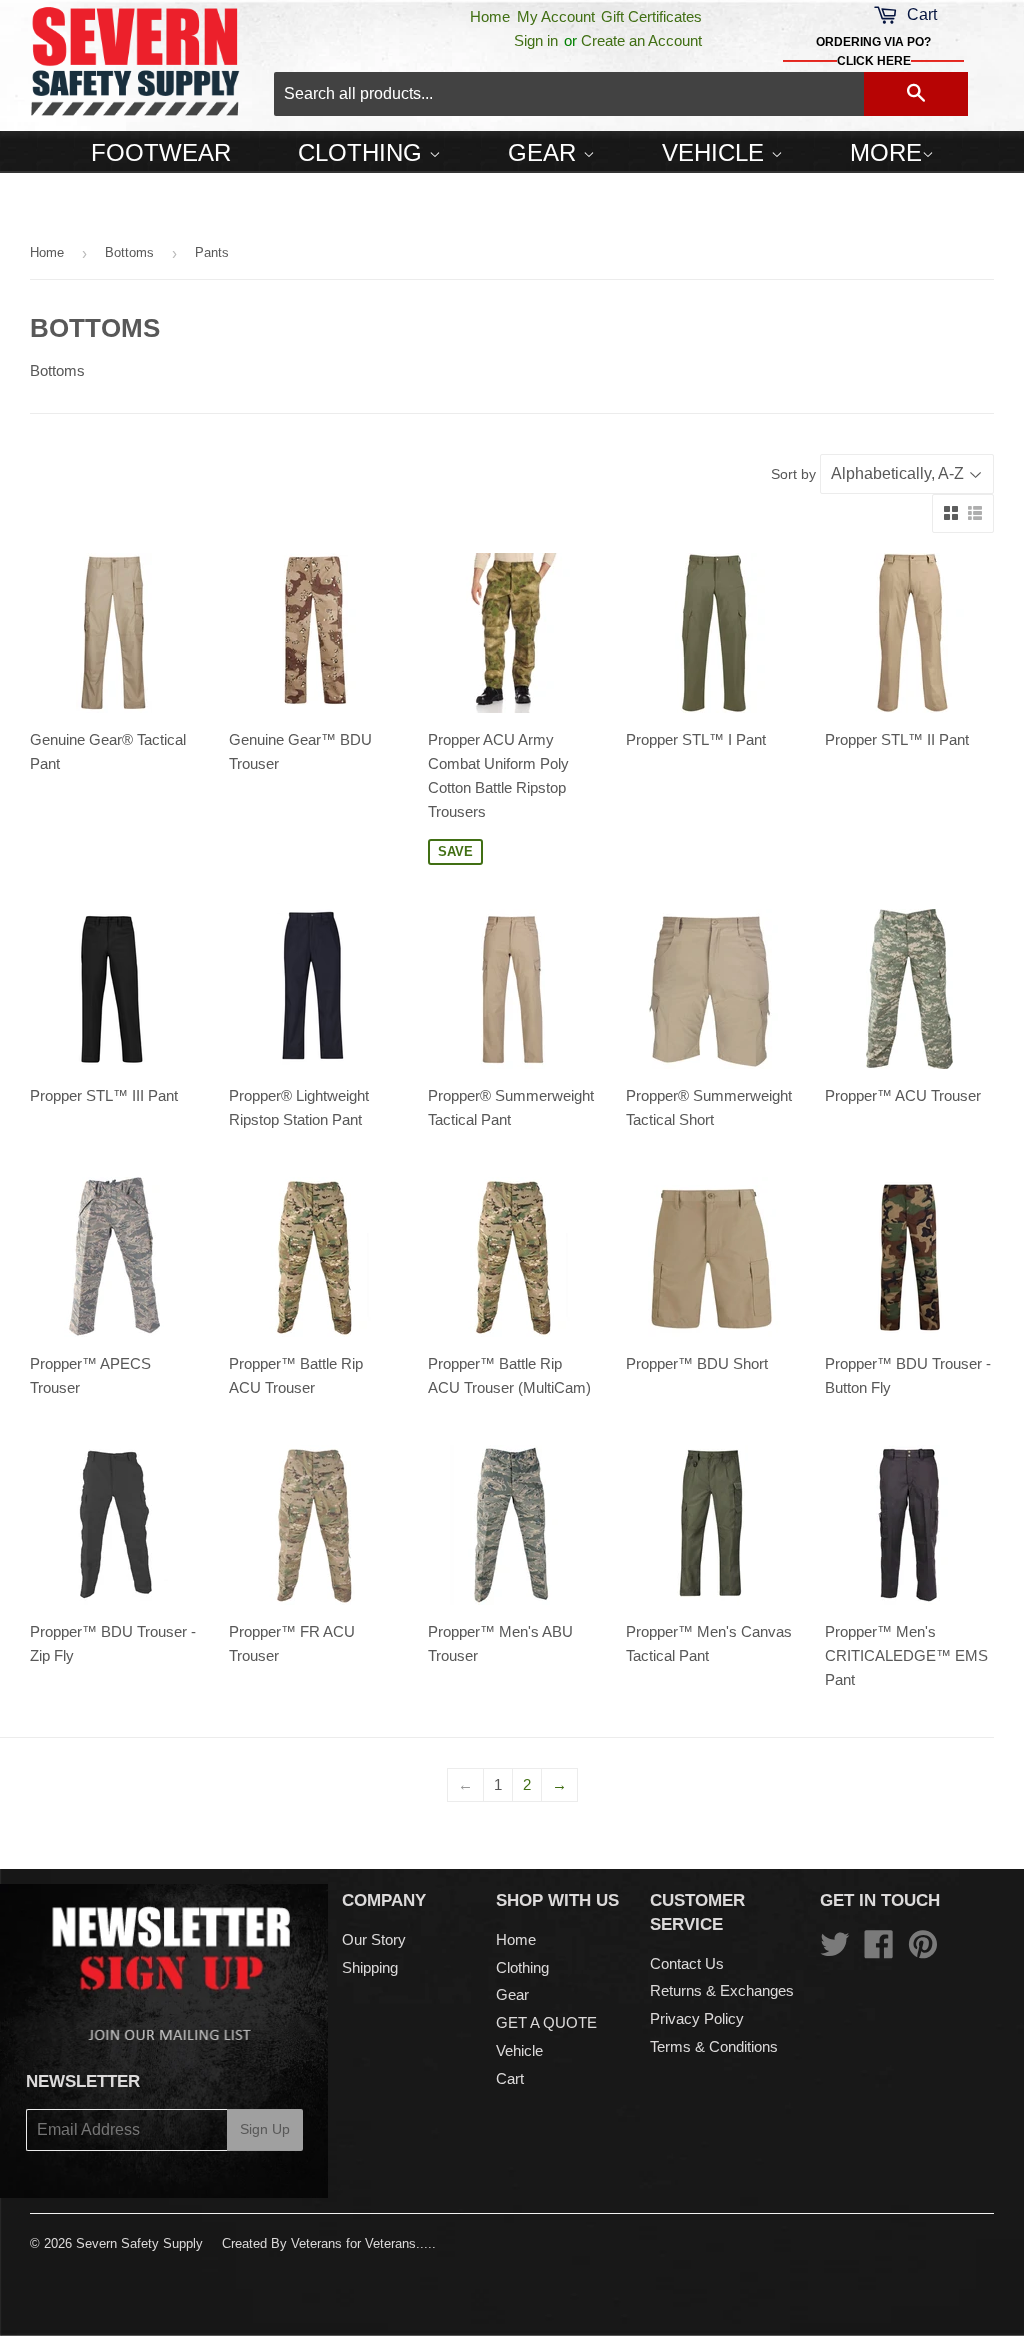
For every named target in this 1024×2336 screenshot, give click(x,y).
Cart (510, 2078)
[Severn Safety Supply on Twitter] (835, 1950)
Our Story (374, 1939)
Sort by (793, 474)
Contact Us (687, 1963)
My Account (556, 16)
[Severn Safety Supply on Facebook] (879, 1950)
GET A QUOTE (546, 2022)
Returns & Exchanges (722, 1990)
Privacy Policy (697, 2018)
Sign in (536, 40)
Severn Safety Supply (139, 2243)
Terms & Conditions (714, 2046)
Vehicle (716, 152)
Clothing (363, 152)
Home (490, 16)
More (886, 152)
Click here (874, 61)
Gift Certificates (651, 16)
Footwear (161, 152)
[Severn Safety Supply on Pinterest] (923, 1950)
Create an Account (641, 40)
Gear (545, 152)
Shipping (370, 1967)
